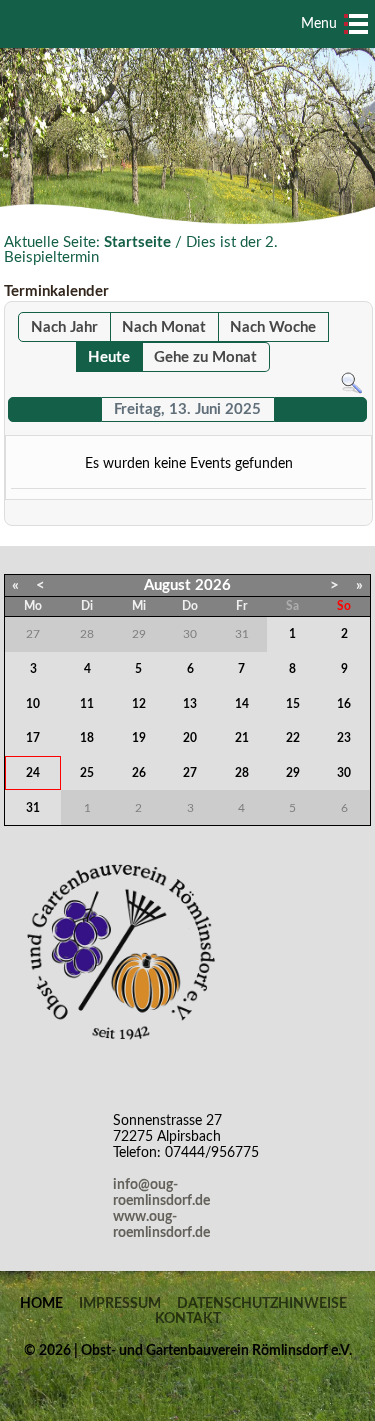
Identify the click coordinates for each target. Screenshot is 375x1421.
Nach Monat (164, 327)
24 (33, 773)
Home (41, 1304)
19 (139, 738)
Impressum (120, 1304)
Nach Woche (273, 327)
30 (344, 773)
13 (190, 704)
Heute (109, 357)
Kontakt (188, 1319)
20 (190, 738)
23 (344, 738)
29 (293, 773)
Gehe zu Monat (205, 357)
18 (87, 738)
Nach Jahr (64, 327)
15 (293, 704)
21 (242, 738)
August (167, 585)
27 (190, 773)
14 (242, 704)
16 (344, 704)
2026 (213, 585)
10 (33, 704)
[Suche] (351, 382)
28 (242, 773)
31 (33, 808)
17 (33, 738)
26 (139, 773)
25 (87, 773)
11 (87, 704)
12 (139, 704)
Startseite (137, 242)
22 (293, 738)
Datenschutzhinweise (262, 1304)
